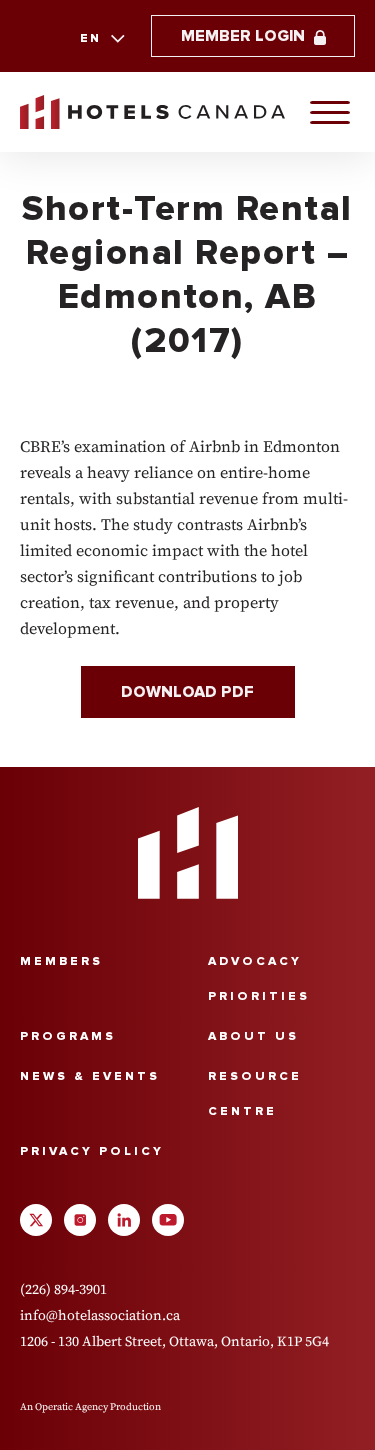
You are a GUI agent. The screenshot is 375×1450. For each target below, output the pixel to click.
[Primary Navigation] (330, 112)
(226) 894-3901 (63, 1289)
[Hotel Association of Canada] (188, 853)
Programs (68, 1036)
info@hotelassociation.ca (100, 1315)
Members (61, 961)
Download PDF (187, 692)
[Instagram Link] (80, 1220)
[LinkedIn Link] (124, 1220)
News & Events (90, 1076)
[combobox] (100, 39)
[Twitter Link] (36, 1220)
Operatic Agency (71, 1406)
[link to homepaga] (152, 112)
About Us (253, 1036)
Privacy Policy (92, 1151)
